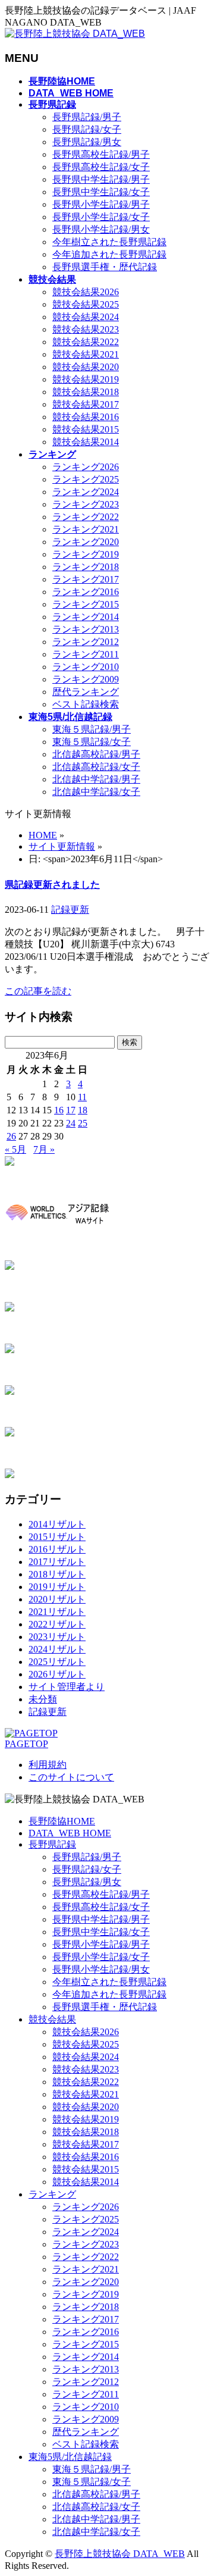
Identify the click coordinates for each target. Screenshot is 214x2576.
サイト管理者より (67, 1687)
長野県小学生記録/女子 (101, 217)
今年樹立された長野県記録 (109, 242)
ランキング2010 (86, 667)
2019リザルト (57, 1587)
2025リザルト (57, 1662)
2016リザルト (57, 1549)
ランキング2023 (86, 504)
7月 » (44, 1149)
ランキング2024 (86, 492)
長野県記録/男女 (87, 142)
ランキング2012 (86, 642)
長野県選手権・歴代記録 (105, 267)
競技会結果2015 (86, 429)
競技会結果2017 (86, 404)
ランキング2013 (86, 629)
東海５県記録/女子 (92, 742)
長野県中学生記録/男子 (101, 179)
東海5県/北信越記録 (70, 2457)
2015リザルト (57, 1537)
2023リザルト (57, 1637)
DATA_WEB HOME (70, 1833)
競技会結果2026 (86, 292)
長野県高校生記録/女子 (101, 167)
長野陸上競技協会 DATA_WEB (120, 2554)
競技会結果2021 (86, 354)
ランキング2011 (86, 654)
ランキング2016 (86, 592)
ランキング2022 (86, 517)
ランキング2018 (86, 567)
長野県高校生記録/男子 (101, 154)
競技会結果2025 (86, 304)
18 (83, 1110)
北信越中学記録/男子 (96, 779)
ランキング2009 (86, 679)
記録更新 (70, 910)
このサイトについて (71, 1777)
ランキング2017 (86, 579)
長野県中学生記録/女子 (101, 192)
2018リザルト (57, 1574)
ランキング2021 (86, 529)
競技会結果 (52, 2019)
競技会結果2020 (86, 367)
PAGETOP (26, 1744)
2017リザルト (57, 1562)
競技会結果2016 (86, 417)
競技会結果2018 (86, 392)
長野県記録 (52, 1844)
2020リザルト (57, 1599)
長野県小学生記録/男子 (101, 204)
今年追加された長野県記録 (109, 254)
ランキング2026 (86, 467)
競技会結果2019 (86, 379)
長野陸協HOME (62, 1821)
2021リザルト (57, 1612)
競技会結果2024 (86, 317)
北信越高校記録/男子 (96, 754)
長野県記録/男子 (87, 117)
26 (11, 1136)
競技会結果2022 (86, 342)
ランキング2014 (86, 617)
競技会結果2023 (86, 329)
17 (71, 1110)
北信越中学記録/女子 (96, 792)
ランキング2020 (86, 542)
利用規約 (48, 1765)
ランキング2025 (86, 479)
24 (71, 1123)
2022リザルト (57, 1624)
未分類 (43, 1699)
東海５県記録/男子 (92, 729)
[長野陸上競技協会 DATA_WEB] (75, 34)
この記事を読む (38, 991)
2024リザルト (57, 1649)
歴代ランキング (86, 692)
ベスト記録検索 (86, 704)
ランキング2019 (86, 554)
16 (59, 1110)
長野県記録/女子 (87, 129)
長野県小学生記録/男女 (101, 229)
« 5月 (15, 1149)
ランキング (52, 2194)
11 (82, 1097)
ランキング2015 (86, 604)
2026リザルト (57, 1674)
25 (83, 1123)
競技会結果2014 (86, 442)
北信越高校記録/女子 (96, 767)
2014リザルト (57, 1524)
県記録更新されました (52, 885)
